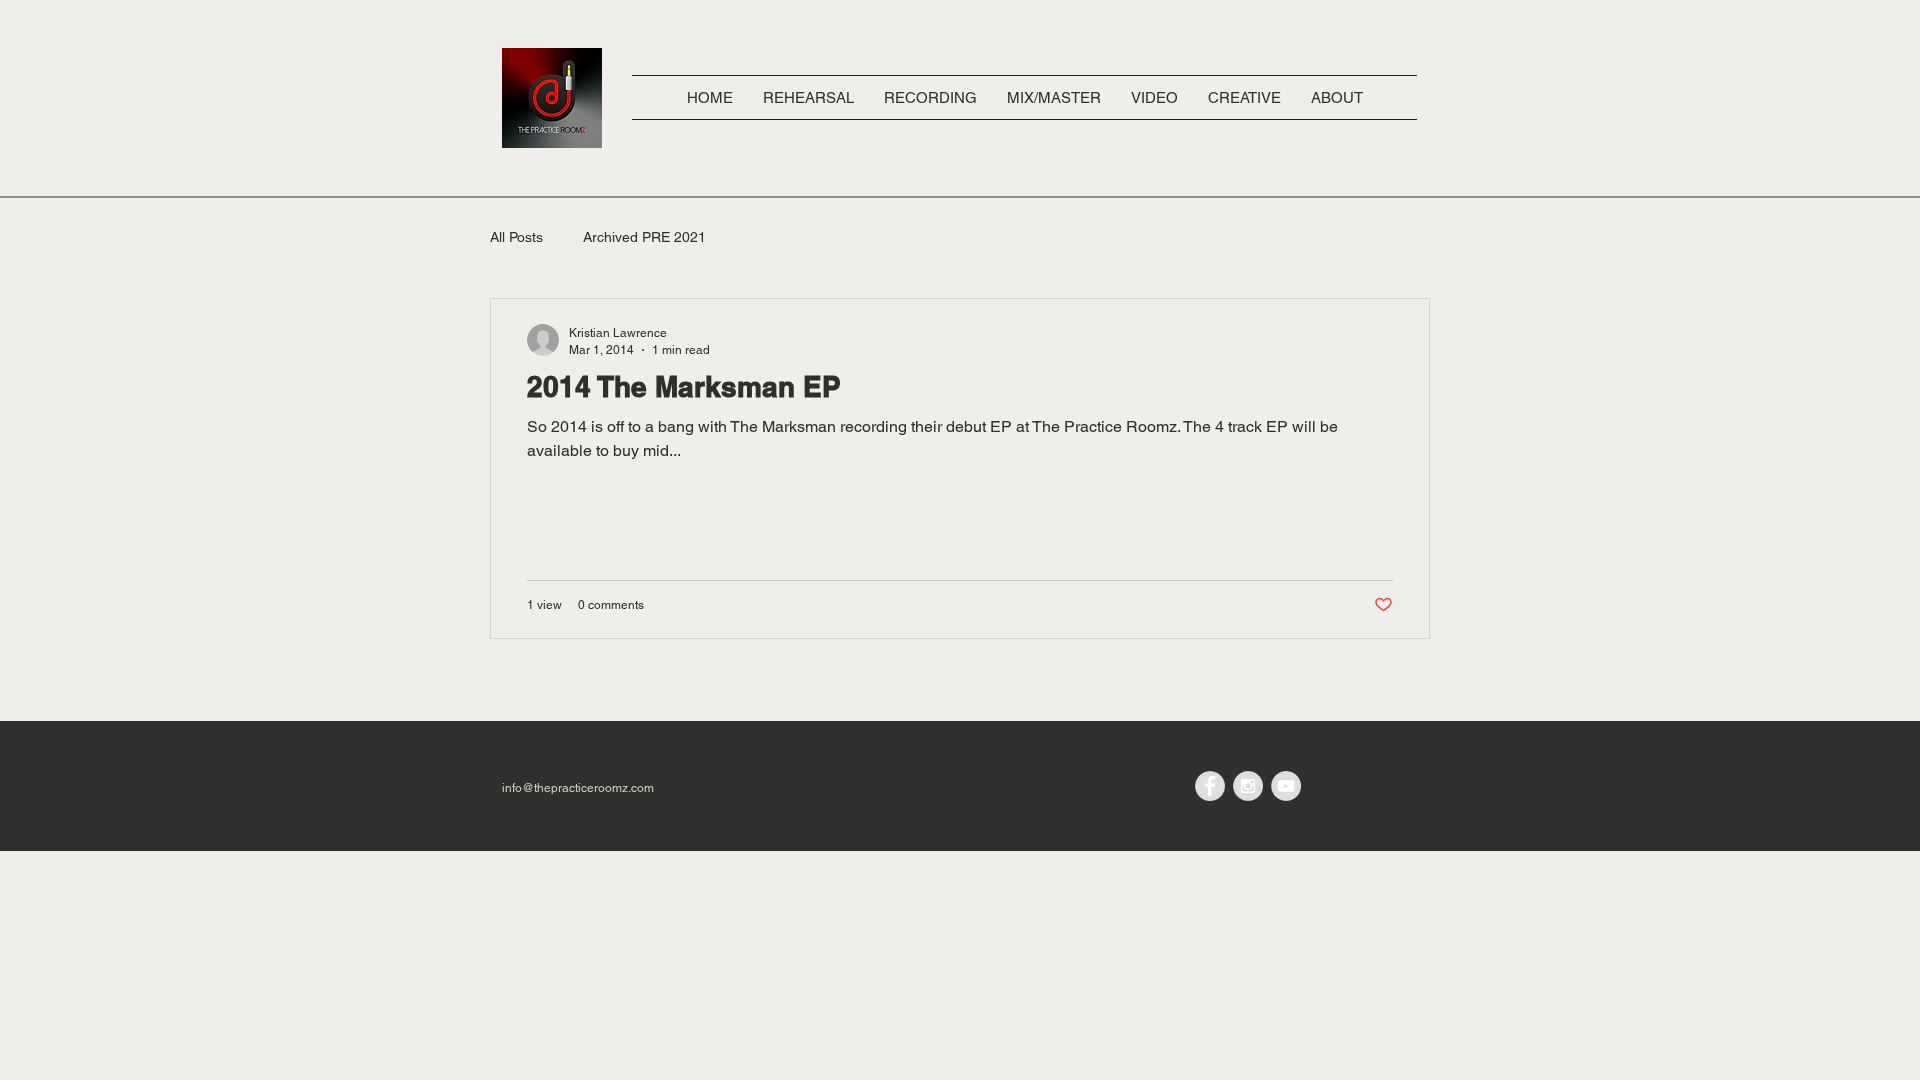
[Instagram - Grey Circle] (1248, 786)
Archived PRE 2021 (644, 237)
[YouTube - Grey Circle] (1286, 786)
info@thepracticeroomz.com (578, 788)
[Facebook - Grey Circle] (1210, 786)
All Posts (516, 237)
